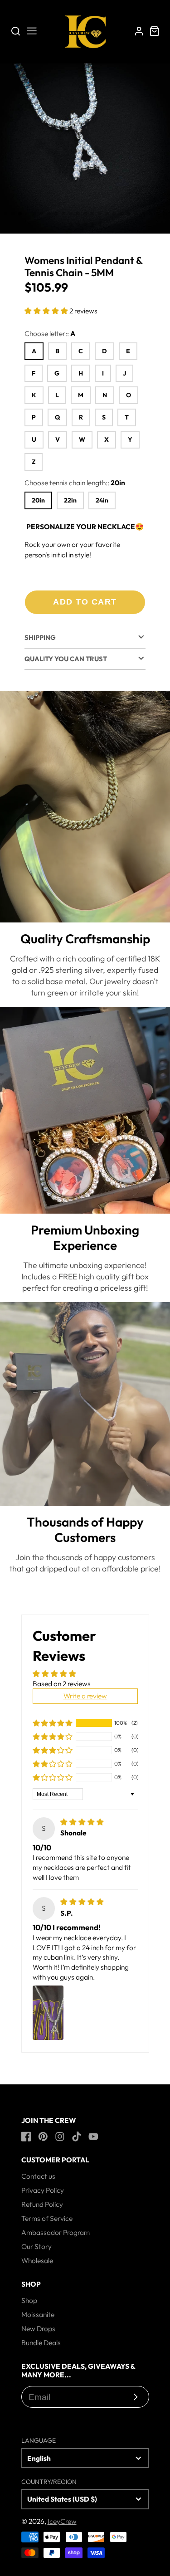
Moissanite (38, 2314)
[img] (82, 1822)
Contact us (38, 2176)
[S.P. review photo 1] (48, 2013)
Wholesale (37, 2260)
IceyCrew (62, 2521)
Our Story (36, 2246)
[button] (5, 214)
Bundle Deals (41, 2342)
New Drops (38, 2328)
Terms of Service (47, 2218)
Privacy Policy (43, 2190)
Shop (29, 2300)
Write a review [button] (85, 1696)
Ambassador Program (56, 2232)
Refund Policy (42, 2204)
